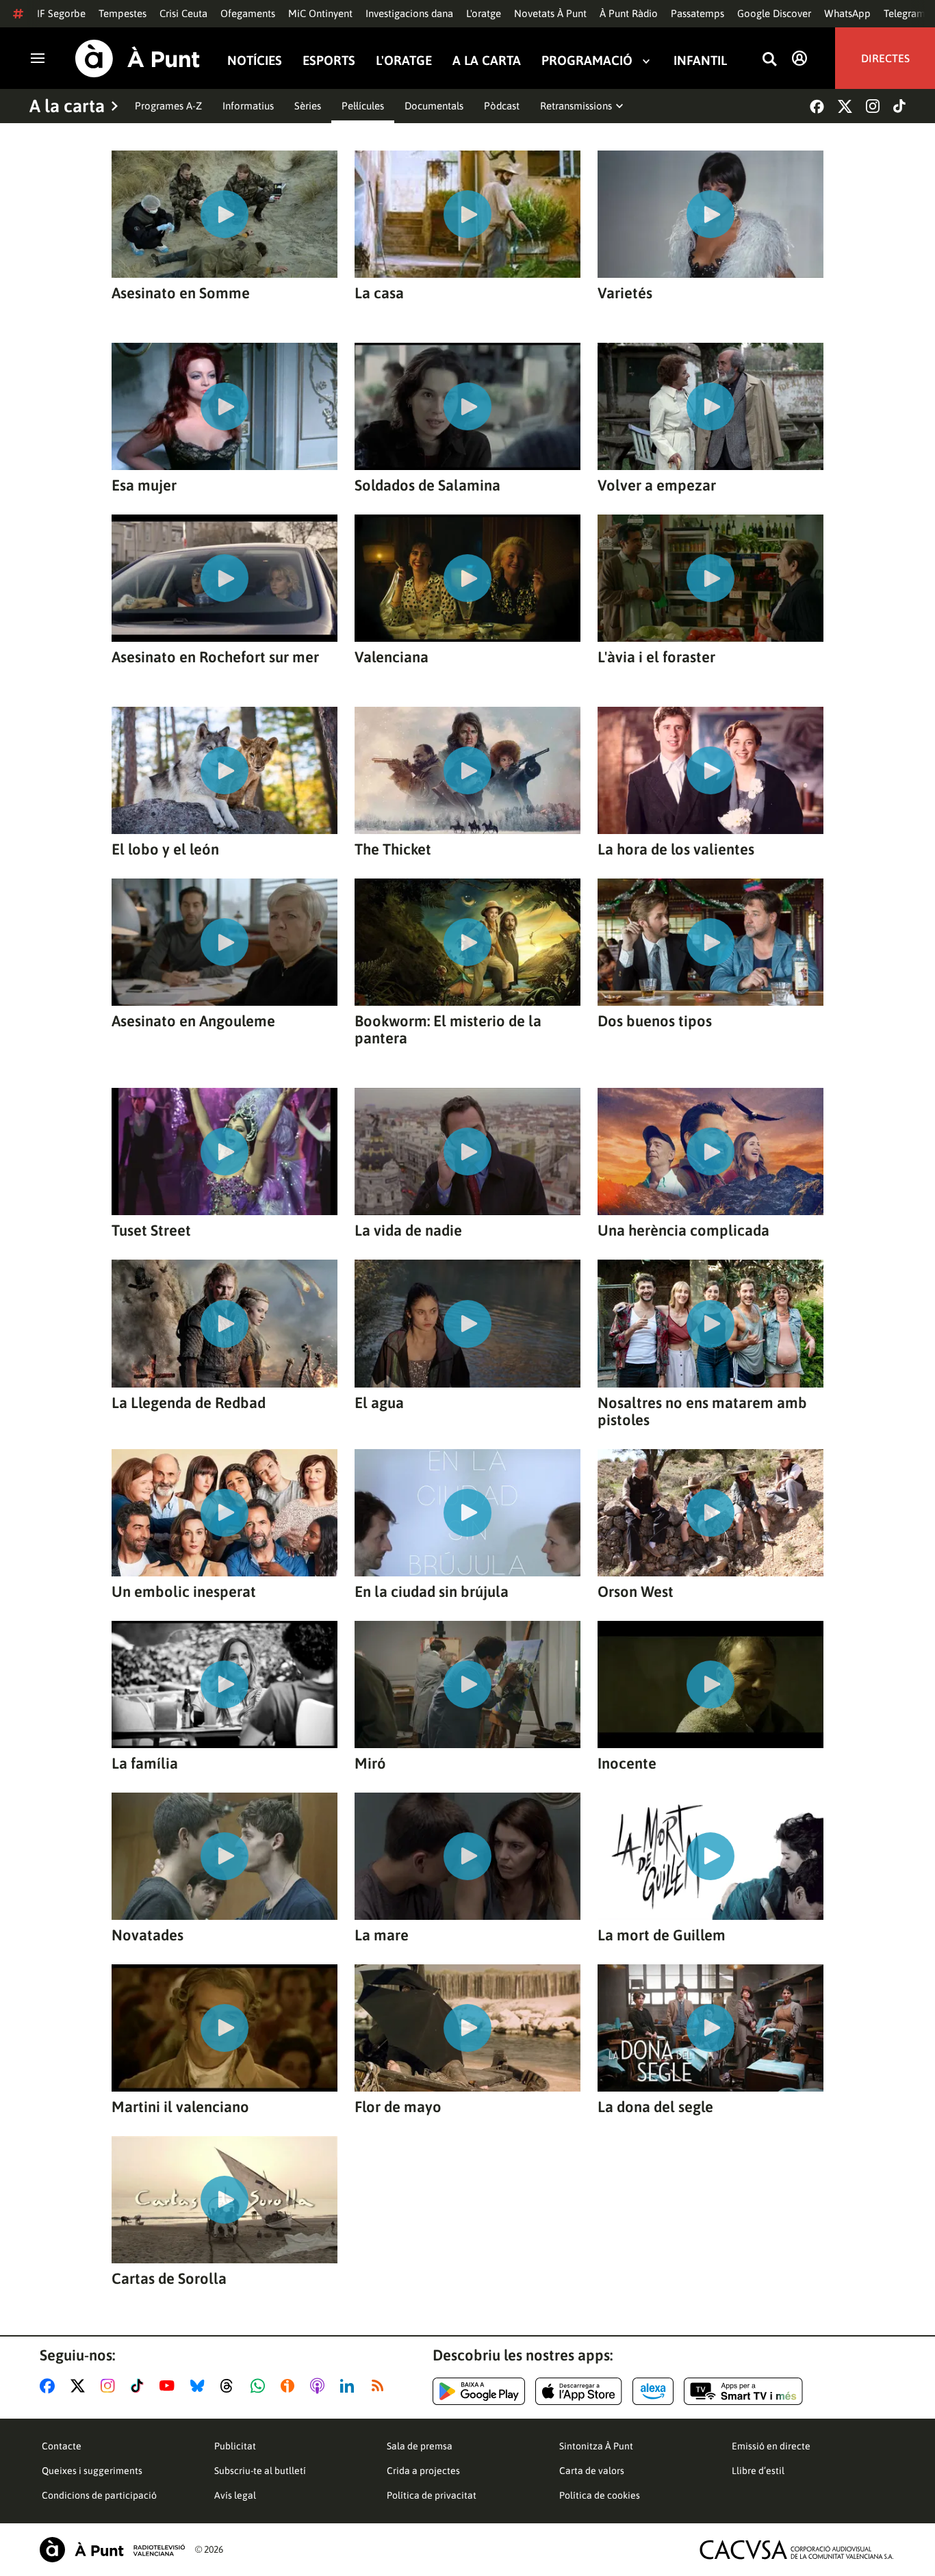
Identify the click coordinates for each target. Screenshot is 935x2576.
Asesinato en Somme (181, 293)
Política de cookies (600, 2495)
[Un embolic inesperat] (225, 1513)
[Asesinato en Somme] (225, 214)
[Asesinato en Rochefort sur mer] (225, 578)
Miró (370, 1764)
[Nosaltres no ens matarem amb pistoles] (710, 1323)
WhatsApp (847, 13)
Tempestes (123, 13)
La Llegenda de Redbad (189, 1403)
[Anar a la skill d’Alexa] (653, 2391)
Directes (885, 58)
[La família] (225, 1684)
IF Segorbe (61, 13)
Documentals (434, 106)
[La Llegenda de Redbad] (225, 1323)
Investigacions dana (409, 13)
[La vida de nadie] (467, 1152)
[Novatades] (225, 1856)
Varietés (625, 293)
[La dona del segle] (710, 2028)
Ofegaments (248, 13)
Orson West (636, 1592)
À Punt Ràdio (629, 13)
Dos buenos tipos (655, 1021)
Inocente (627, 1764)
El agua (379, 1403)
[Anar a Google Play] (479, 2391)
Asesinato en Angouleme (193, 1021)
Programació (587, 61)
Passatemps (697, 13)
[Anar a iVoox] (290, 2386)
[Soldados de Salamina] (467, 406)
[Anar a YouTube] (170, 2386)
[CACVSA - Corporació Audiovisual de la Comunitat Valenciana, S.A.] (797, 2550)
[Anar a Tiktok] (140, 2386)
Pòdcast (502, 106)
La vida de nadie (408, 1231)
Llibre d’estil (758, 2471)
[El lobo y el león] (225, 770)
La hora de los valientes (676, 849)
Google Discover (774, 13)
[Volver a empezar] (710, 406)
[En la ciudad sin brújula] (467, 1513)
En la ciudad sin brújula (432, 1592)
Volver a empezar (657, 485)
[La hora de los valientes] (710, 770)
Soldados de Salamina (427, 485)
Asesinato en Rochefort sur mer (215, 657)
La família (145, 1764)
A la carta (487, 61)
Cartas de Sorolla (169, 2279)
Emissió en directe (771, 2446)
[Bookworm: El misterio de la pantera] (467, 942)
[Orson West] (710, 1513)
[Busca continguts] (769, 60)
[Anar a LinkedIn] (350, 2386)
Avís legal (235, 2495)
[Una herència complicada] (710, 1152)
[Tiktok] (899, 106)
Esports (329, 61)
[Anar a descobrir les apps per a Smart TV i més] (743, 2391)
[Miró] (467, 1684)
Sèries (308, 106)
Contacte (62, 2446)
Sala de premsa (420, 2446)
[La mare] (467, 1856)
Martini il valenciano (180, 2107)
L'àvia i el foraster (656, 657)
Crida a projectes (423, 2471)
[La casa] (467, 214)
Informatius (248, 106)
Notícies (255, 61)
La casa (379, 293)
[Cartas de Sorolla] (225, 2200)
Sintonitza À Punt (596, 2446)
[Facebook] (817, 106)
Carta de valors (592, 2471)
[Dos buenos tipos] (710, 942)
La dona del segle (655, 2107)
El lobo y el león (165, 849)
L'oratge (484, 13)
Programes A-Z (168, 106)
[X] (845, 106)
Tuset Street (151, 1231)
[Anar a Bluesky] (200, 2386)
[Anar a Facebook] (50, 2386)
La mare (382, 1935)
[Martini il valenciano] (225, 2028)
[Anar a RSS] (381, 2386)
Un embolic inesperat (184, 1592)
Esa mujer (144, 485)
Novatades (148, 1935)
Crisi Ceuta (183, 13)
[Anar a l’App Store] (579, 2391)
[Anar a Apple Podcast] (320, 2386)
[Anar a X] (80, 2386)
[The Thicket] (467, 770)
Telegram (905, 13)
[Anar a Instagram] (111, 2386)
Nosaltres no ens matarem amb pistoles (702, 1411)
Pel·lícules (363, 106)
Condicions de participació (99, 2495)
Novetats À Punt (550, 13)
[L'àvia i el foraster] (710, 578)
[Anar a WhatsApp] (260, 2386)
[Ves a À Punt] (138, 58)
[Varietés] (710, 214)
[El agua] (467, 1323)
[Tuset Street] (225, 1152)
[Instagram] (873, 106)
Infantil (700, 61)
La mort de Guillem (662, 1935)
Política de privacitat (432, 2495)
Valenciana (392, 657)
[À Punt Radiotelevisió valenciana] (112, 2550)
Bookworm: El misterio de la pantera (448, 1030)
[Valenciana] (467, 578)
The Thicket (393, 849)
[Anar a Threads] (230, 2386)
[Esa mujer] (225, 406)
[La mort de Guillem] (710, 1856)
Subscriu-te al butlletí (260, 2471)
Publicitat (235, 2446)
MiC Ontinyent (320, 13)
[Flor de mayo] (467, 2028)
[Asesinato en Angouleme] (225, 942)
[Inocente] (710, 1684)
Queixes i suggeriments (92, 2471)
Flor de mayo (398, 2107)
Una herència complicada (683, 1231)
